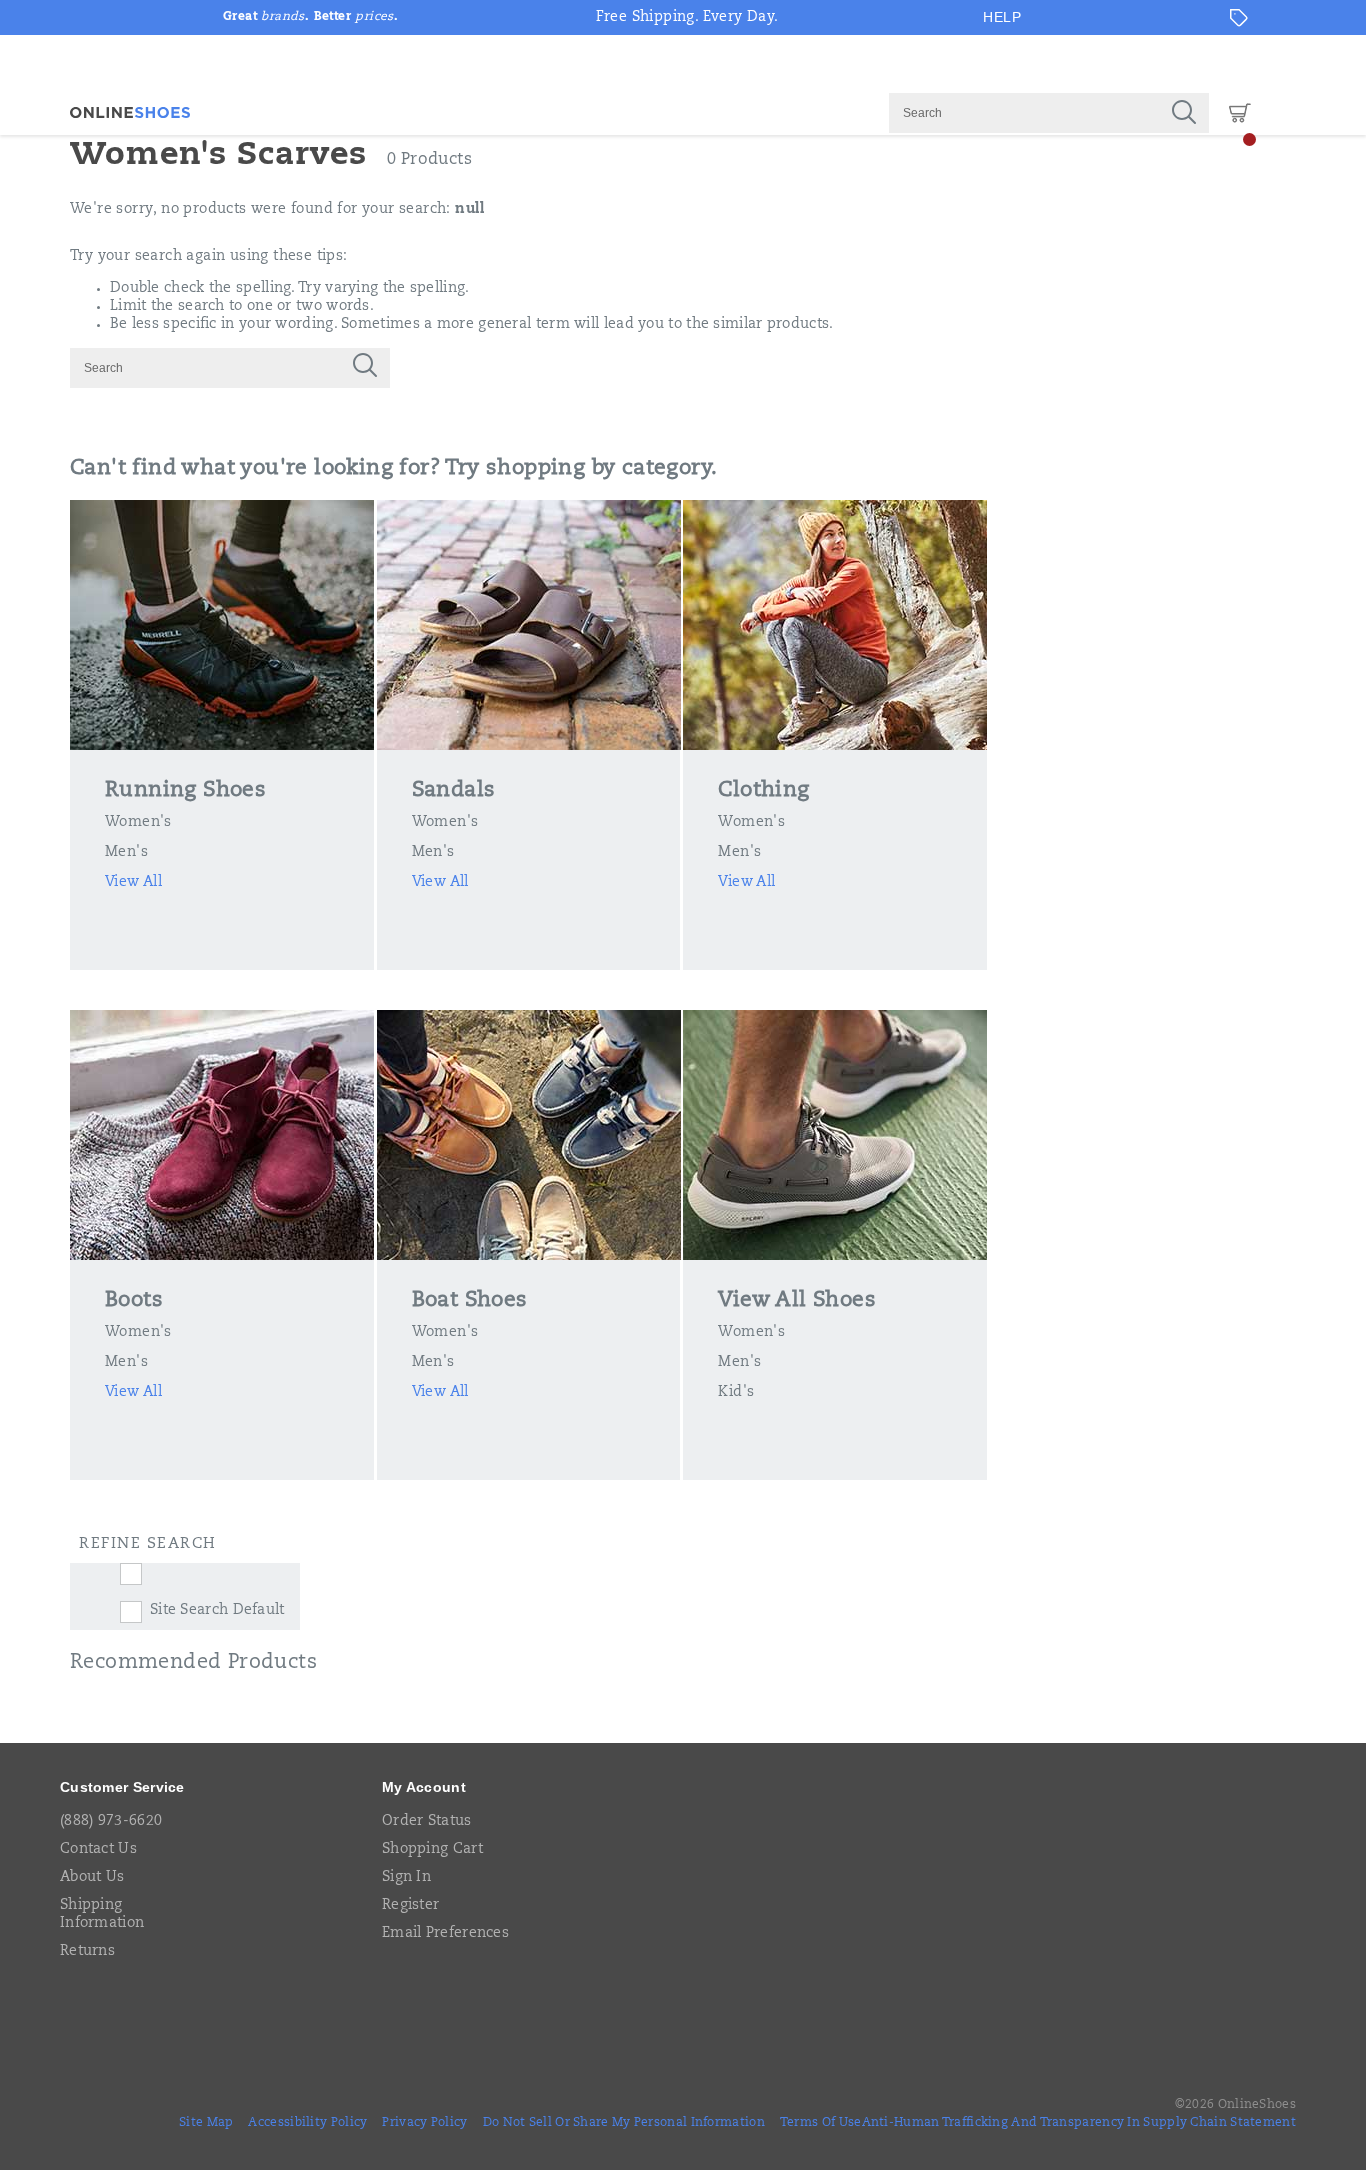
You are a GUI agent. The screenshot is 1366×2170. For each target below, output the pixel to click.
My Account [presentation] (424, 1787)
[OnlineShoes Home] (130, 112)
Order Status (427, 1822)
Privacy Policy (424, 2123)
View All (133, 883)
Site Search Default (217, 1611)
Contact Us (98, 1850)
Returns (87, 1952)
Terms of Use (821, 2123)
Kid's (736, 1393)
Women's (138, 823)
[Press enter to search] (1184, 113)
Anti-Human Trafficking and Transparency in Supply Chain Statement (1079, 2123)
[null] (205, 1574)
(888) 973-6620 (111, 1822)
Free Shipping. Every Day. (687, 18)
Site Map (206, 2123)
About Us (92, 1878)
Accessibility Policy (307, 2123)
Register (410, 1906)
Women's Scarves (218, 156)
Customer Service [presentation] (122, 1787)
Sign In (406, 1878)
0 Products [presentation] (429, 160)
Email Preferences (445, 1934)
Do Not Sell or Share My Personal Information (624, 2123)
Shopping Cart (432, 1850)
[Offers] (1239, 18)
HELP (1002, 17)
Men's (126, 853)
